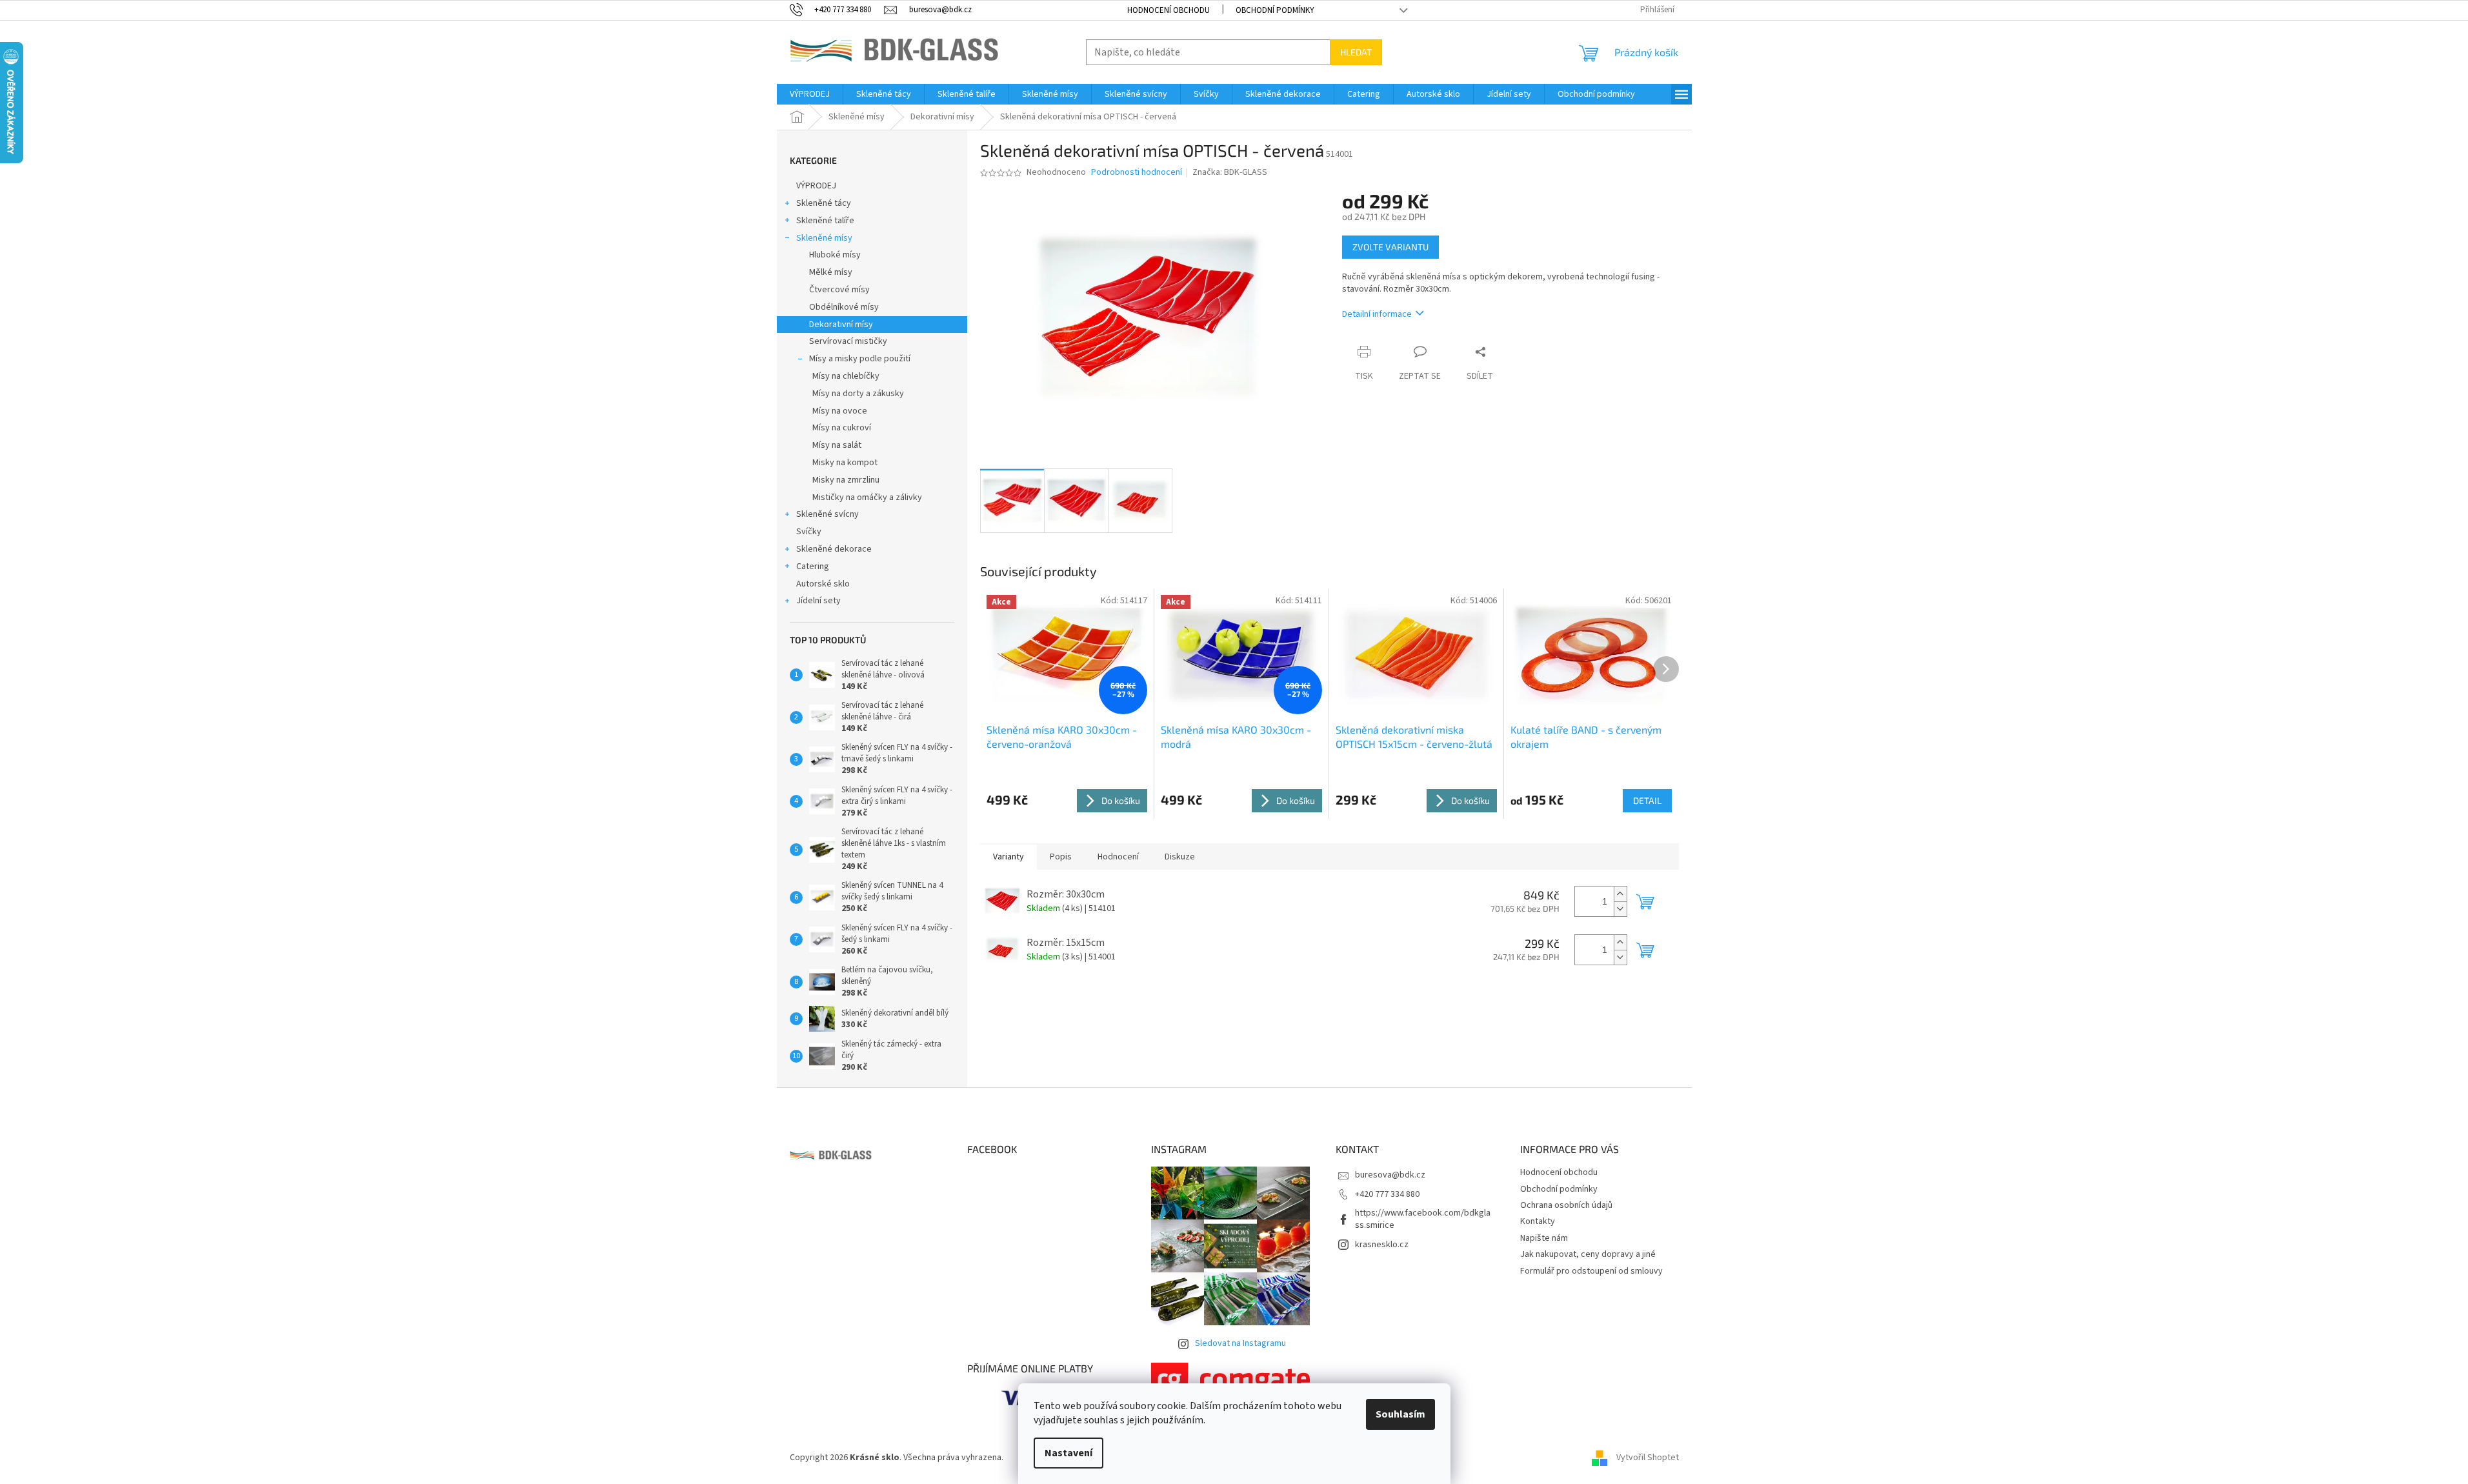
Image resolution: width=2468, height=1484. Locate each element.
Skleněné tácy (824, 203)
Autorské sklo (823, 584)
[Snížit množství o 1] (1620, 909)
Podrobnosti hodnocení (1137, 173)
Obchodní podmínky (1275, 10)
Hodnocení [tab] (1118, 857)
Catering (813, 567)
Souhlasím (1400, 1414)
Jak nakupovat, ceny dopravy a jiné (1588, 1254)
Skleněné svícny (828, 514)
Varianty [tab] (1008, 857)
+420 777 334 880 (1387, 1194)
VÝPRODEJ (816, 186)
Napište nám (1544, 1238)
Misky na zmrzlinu (846, 480)
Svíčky (809, 532)
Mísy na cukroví (842, 428)
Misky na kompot (845, 463)
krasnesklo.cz (1382, 1245)
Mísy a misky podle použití (860, 359)
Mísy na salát (837, 445)
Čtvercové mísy (839, 290)
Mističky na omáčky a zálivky (867, 497)
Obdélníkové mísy (844, 307)
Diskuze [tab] (1180, 857)
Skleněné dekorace (834, 549)
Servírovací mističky (848, 341)
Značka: (1230, 172)
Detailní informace (1377, 314)
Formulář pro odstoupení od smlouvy (1591, 1271)
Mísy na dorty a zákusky (858, 394)
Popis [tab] (1061, 857)
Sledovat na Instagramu (1240, 1343)
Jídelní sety (818, 601)
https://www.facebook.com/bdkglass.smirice (1423, 1219)
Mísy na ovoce (840, 411)
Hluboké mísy (835, 255)
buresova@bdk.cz (1390, 1175)
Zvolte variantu (1390, 247)
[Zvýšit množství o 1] (1620, 894)
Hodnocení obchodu (1169, 10)
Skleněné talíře (825, 221)
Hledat (1356, 52)
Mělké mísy (831, 272)
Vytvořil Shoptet (1648, 1458)
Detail (1647, 800)
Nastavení (1068, 1453)
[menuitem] (810, 94)
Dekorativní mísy (841, 325)
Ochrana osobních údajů (1566, 1205)
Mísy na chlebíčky (846, 376)
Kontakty (1538, 1221)
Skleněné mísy (824, 238)
